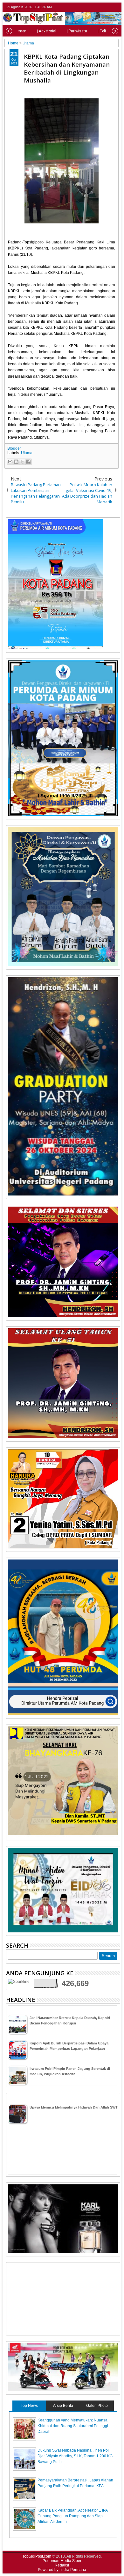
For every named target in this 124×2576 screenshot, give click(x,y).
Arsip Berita (63, 2406)
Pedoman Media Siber (62, 2561)
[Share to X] (22, 462)
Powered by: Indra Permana (62, 2570)
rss (116, 7)
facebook (100, 7)
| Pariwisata (77, 31)
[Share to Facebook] (28, 462)
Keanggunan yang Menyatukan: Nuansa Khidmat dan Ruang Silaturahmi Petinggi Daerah (73, 2426)
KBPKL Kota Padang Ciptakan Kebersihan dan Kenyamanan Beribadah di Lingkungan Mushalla (67, 68)
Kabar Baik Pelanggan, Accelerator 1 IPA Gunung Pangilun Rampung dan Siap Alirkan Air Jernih (72, 2516)
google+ (108, 7)
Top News (29, 2406)
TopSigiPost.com (37, 2556)
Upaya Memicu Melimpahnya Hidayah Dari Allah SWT (74, 2107)
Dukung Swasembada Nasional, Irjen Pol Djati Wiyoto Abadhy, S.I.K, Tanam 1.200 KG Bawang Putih (75, 2456)
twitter (91, 7)
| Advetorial (47, 31)
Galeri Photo (97, 2406)
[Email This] (10, 462)
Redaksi (62, 2565)
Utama (27, 453)
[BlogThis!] (16, 462)
